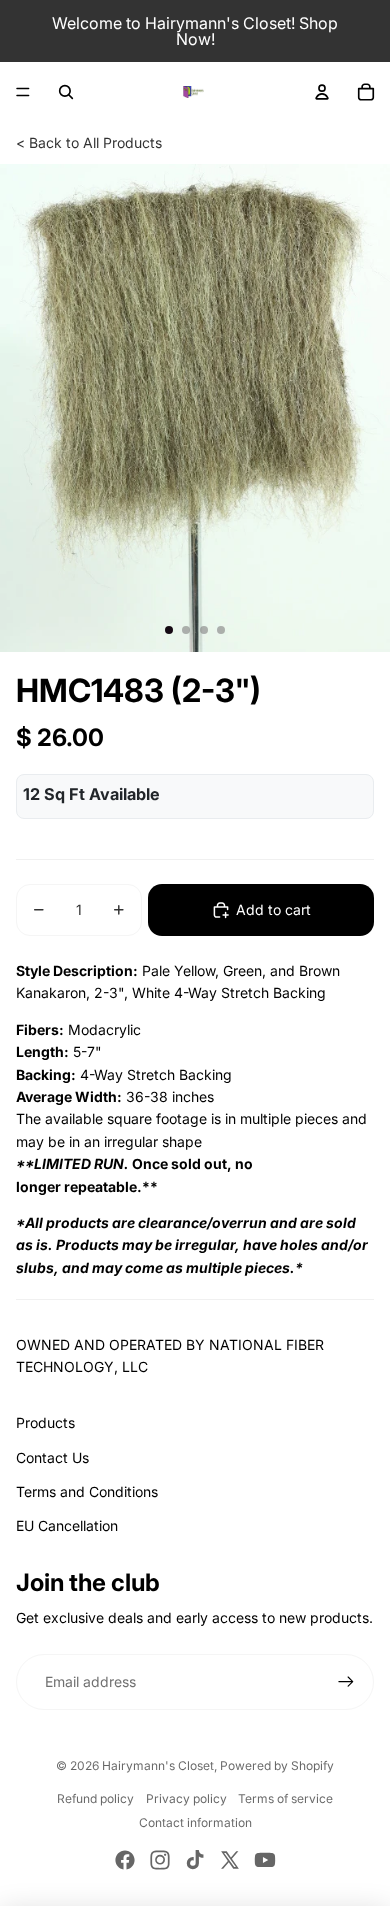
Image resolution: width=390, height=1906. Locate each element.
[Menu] (23, 92)
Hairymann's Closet (158, 1765)
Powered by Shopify (277, 1765)
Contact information (195, 1822)
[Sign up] (346, 1682)
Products (45, 1422)
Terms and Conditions (87, 1491)
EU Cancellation (67, 1525)
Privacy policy (186, 1798)
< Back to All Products (89, 142)
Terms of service (285, 1798)
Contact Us (52, 1457)
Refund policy (95, 1798)
